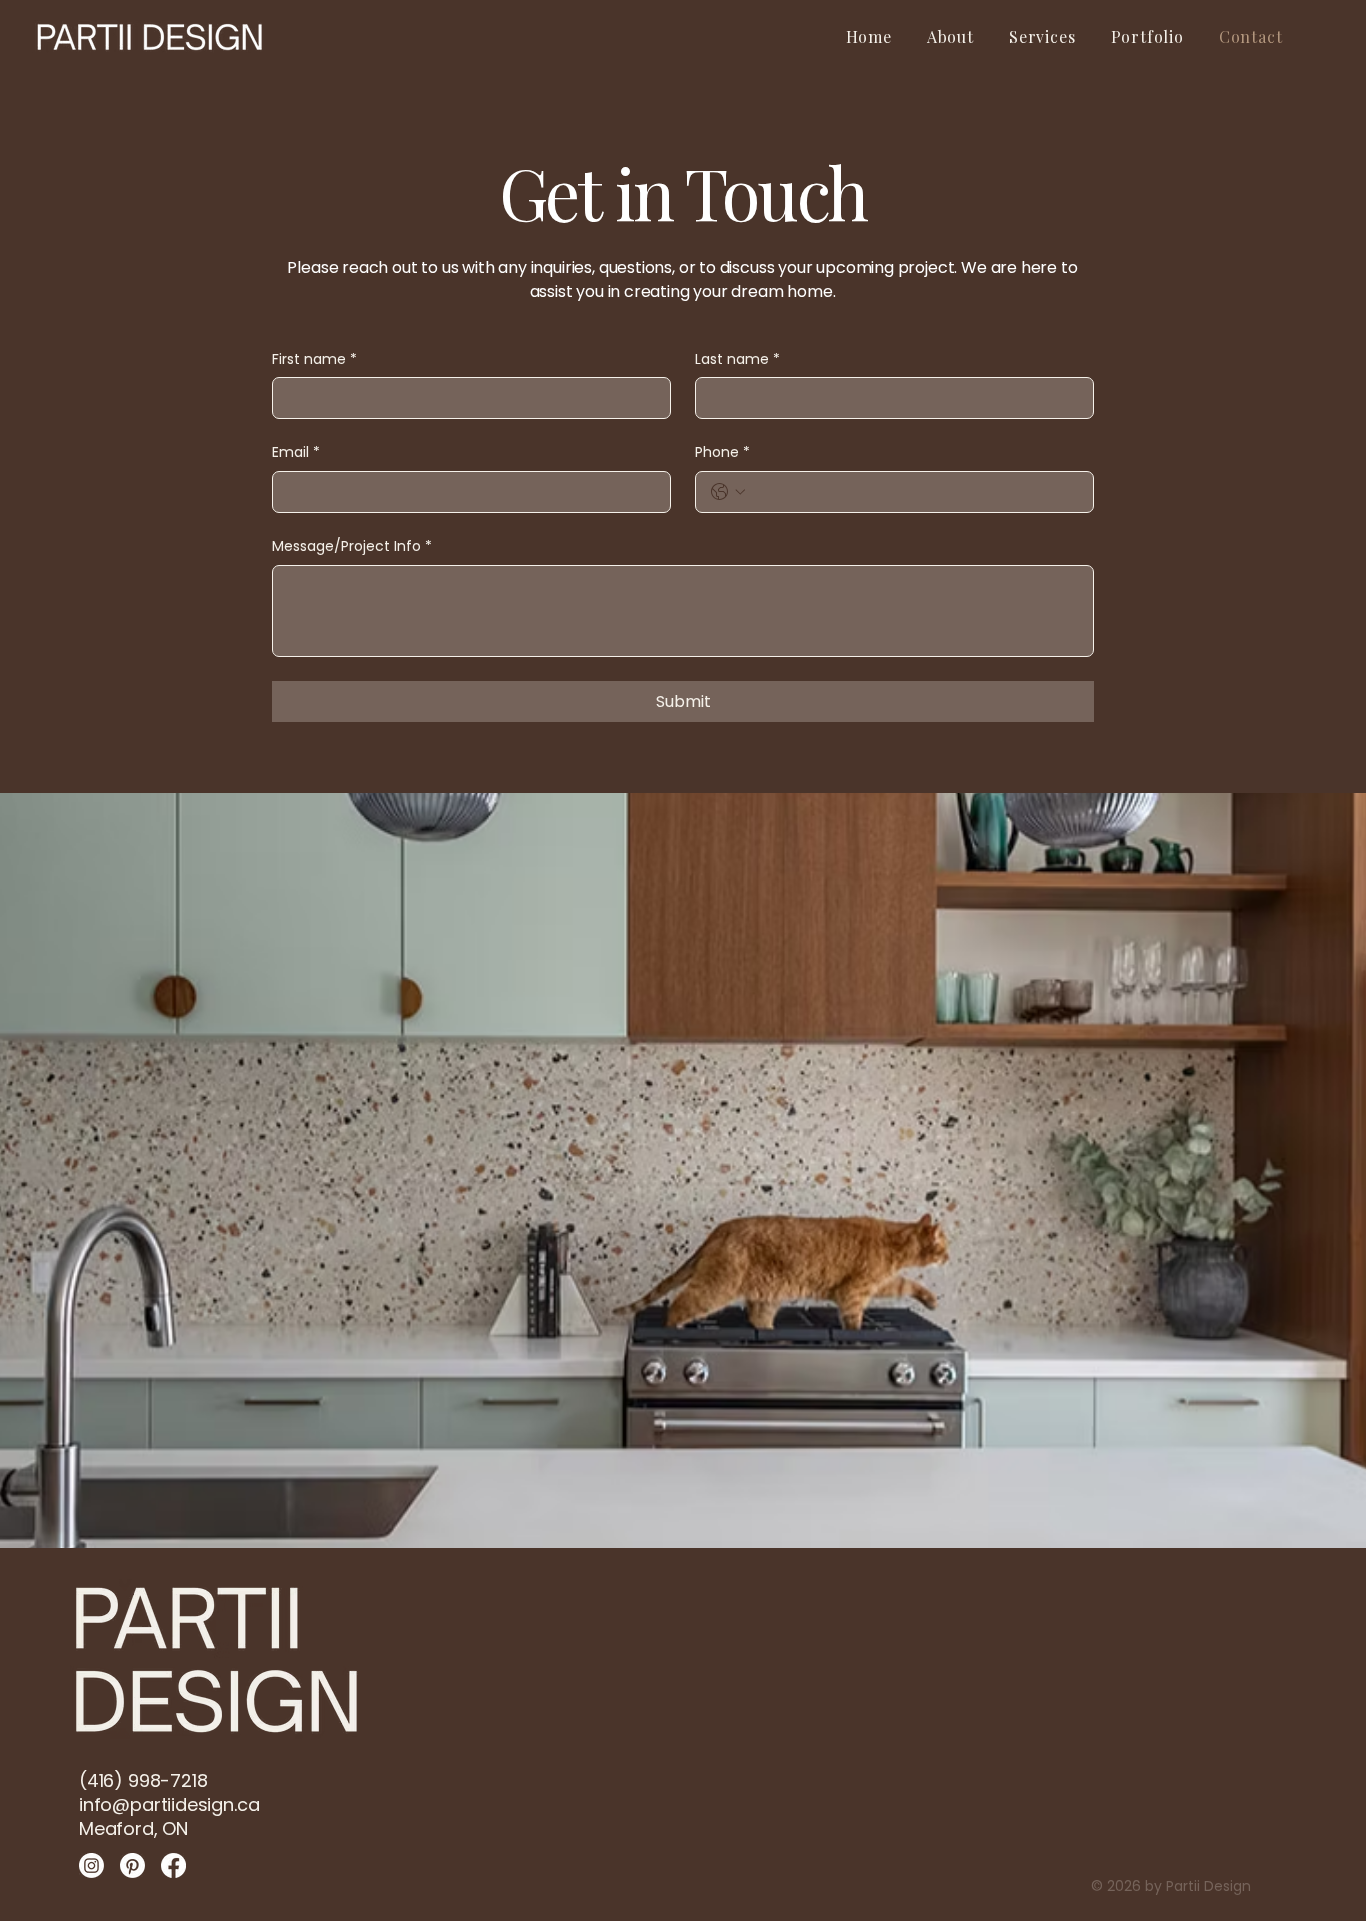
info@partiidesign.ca (169, 1804)
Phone (722, 452)
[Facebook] (173, 1865)
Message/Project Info (352, 546)
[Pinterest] (132, 1865)
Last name (737, 359)
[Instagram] (91, 1865)
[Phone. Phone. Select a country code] (728, 492)
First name (314, 359)
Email (296, 452)
